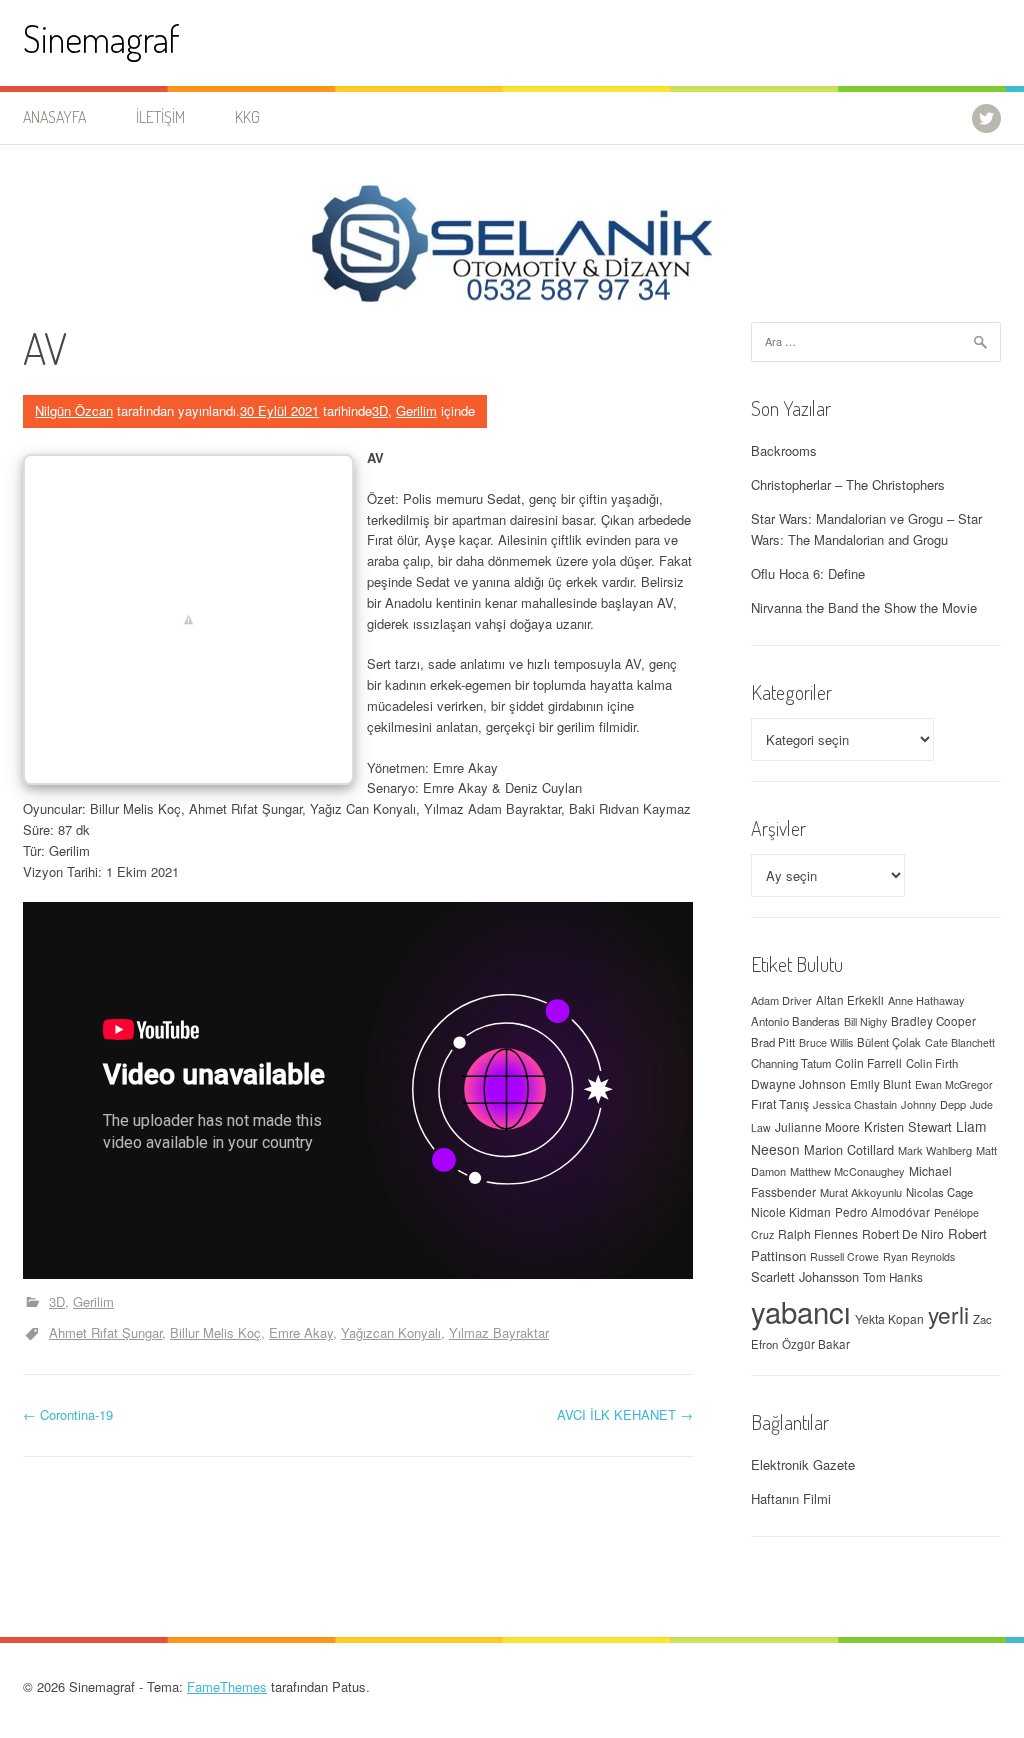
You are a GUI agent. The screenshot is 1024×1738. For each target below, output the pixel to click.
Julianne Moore (817, 1126)
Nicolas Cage (939, 1192)
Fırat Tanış (780, 1104)
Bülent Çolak (889, 1042)
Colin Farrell (868, 1062)
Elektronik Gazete (803, 1464)
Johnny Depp (933, 1104)
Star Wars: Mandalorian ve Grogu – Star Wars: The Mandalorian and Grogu (866, 529)
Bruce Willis (826, 1042)
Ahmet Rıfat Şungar (105, 1332)
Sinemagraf (101, 38)
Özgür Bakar (816, 1344)
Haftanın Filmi (791, 1498)
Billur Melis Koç (215, 1332)
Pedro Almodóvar (882, 1212)
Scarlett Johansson (805, 1276)
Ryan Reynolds (919, 1256)
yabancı (801, 1311)
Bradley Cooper (933, 1021)
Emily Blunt (880, 1084)
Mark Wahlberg (935, 1150)
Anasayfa (54, 117)
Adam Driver (781, 1000)
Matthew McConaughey (847, 1171)
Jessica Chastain (855, 1104)
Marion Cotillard (849, 1149)
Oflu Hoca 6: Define (808, 573)
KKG (247, 117)
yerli (948, 1314)
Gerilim (416, 410)
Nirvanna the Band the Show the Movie (864, 607)
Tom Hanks (893, 1277)
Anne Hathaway (926, 1000)
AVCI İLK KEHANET (625, 1414)
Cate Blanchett (960, 1042)
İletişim (160, 117)
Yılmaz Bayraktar (499, 1332)
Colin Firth (932, 1063)
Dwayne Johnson (798, 1083)
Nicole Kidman (791, 1211)
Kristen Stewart (908, 1126)
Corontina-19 (68, 1414)
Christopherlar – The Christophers (848, 484)
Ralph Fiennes (818, 1233)
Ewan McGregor (954, 1084)
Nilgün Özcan (74, 410)
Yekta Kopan (889, 1318)
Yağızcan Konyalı (391, 1332)
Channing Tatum (791, 1063)
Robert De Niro (903, 1233)
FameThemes (227, 1686)
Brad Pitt (773, 1042)
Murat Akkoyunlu (861, 1192)
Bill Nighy (865, 1021)
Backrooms (784, 450)
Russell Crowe (844, 1256)
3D (380, 410)
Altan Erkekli (850, 1000)
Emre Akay (301, 1332)
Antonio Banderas (795, 1021)
